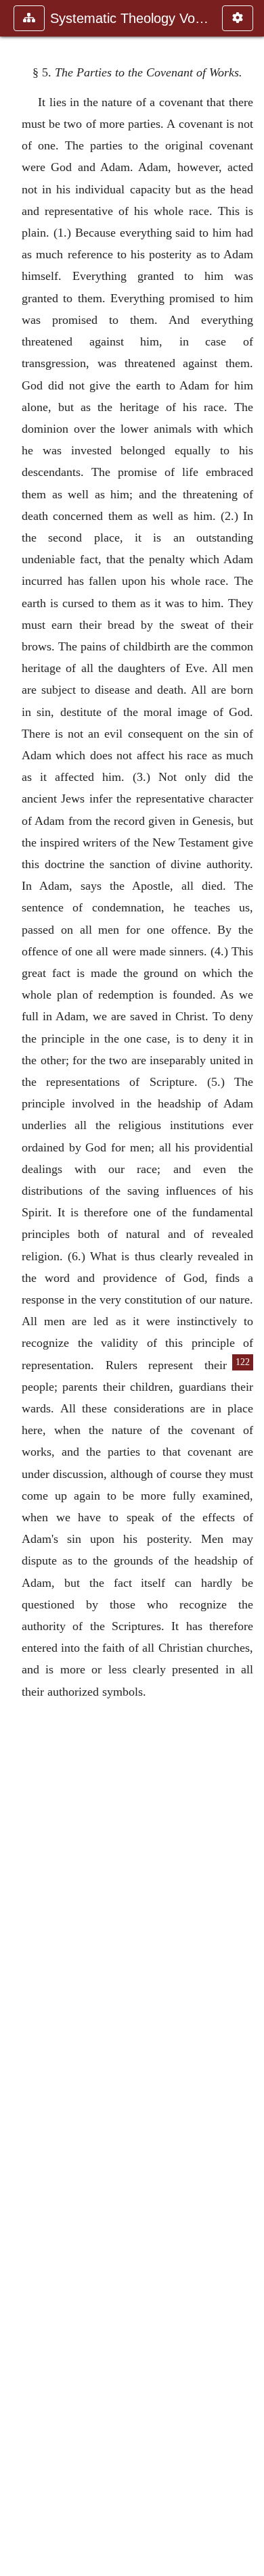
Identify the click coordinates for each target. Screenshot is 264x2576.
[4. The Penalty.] (16, 1288)
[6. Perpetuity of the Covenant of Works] (248, 1288)
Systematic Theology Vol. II (129, 18)
